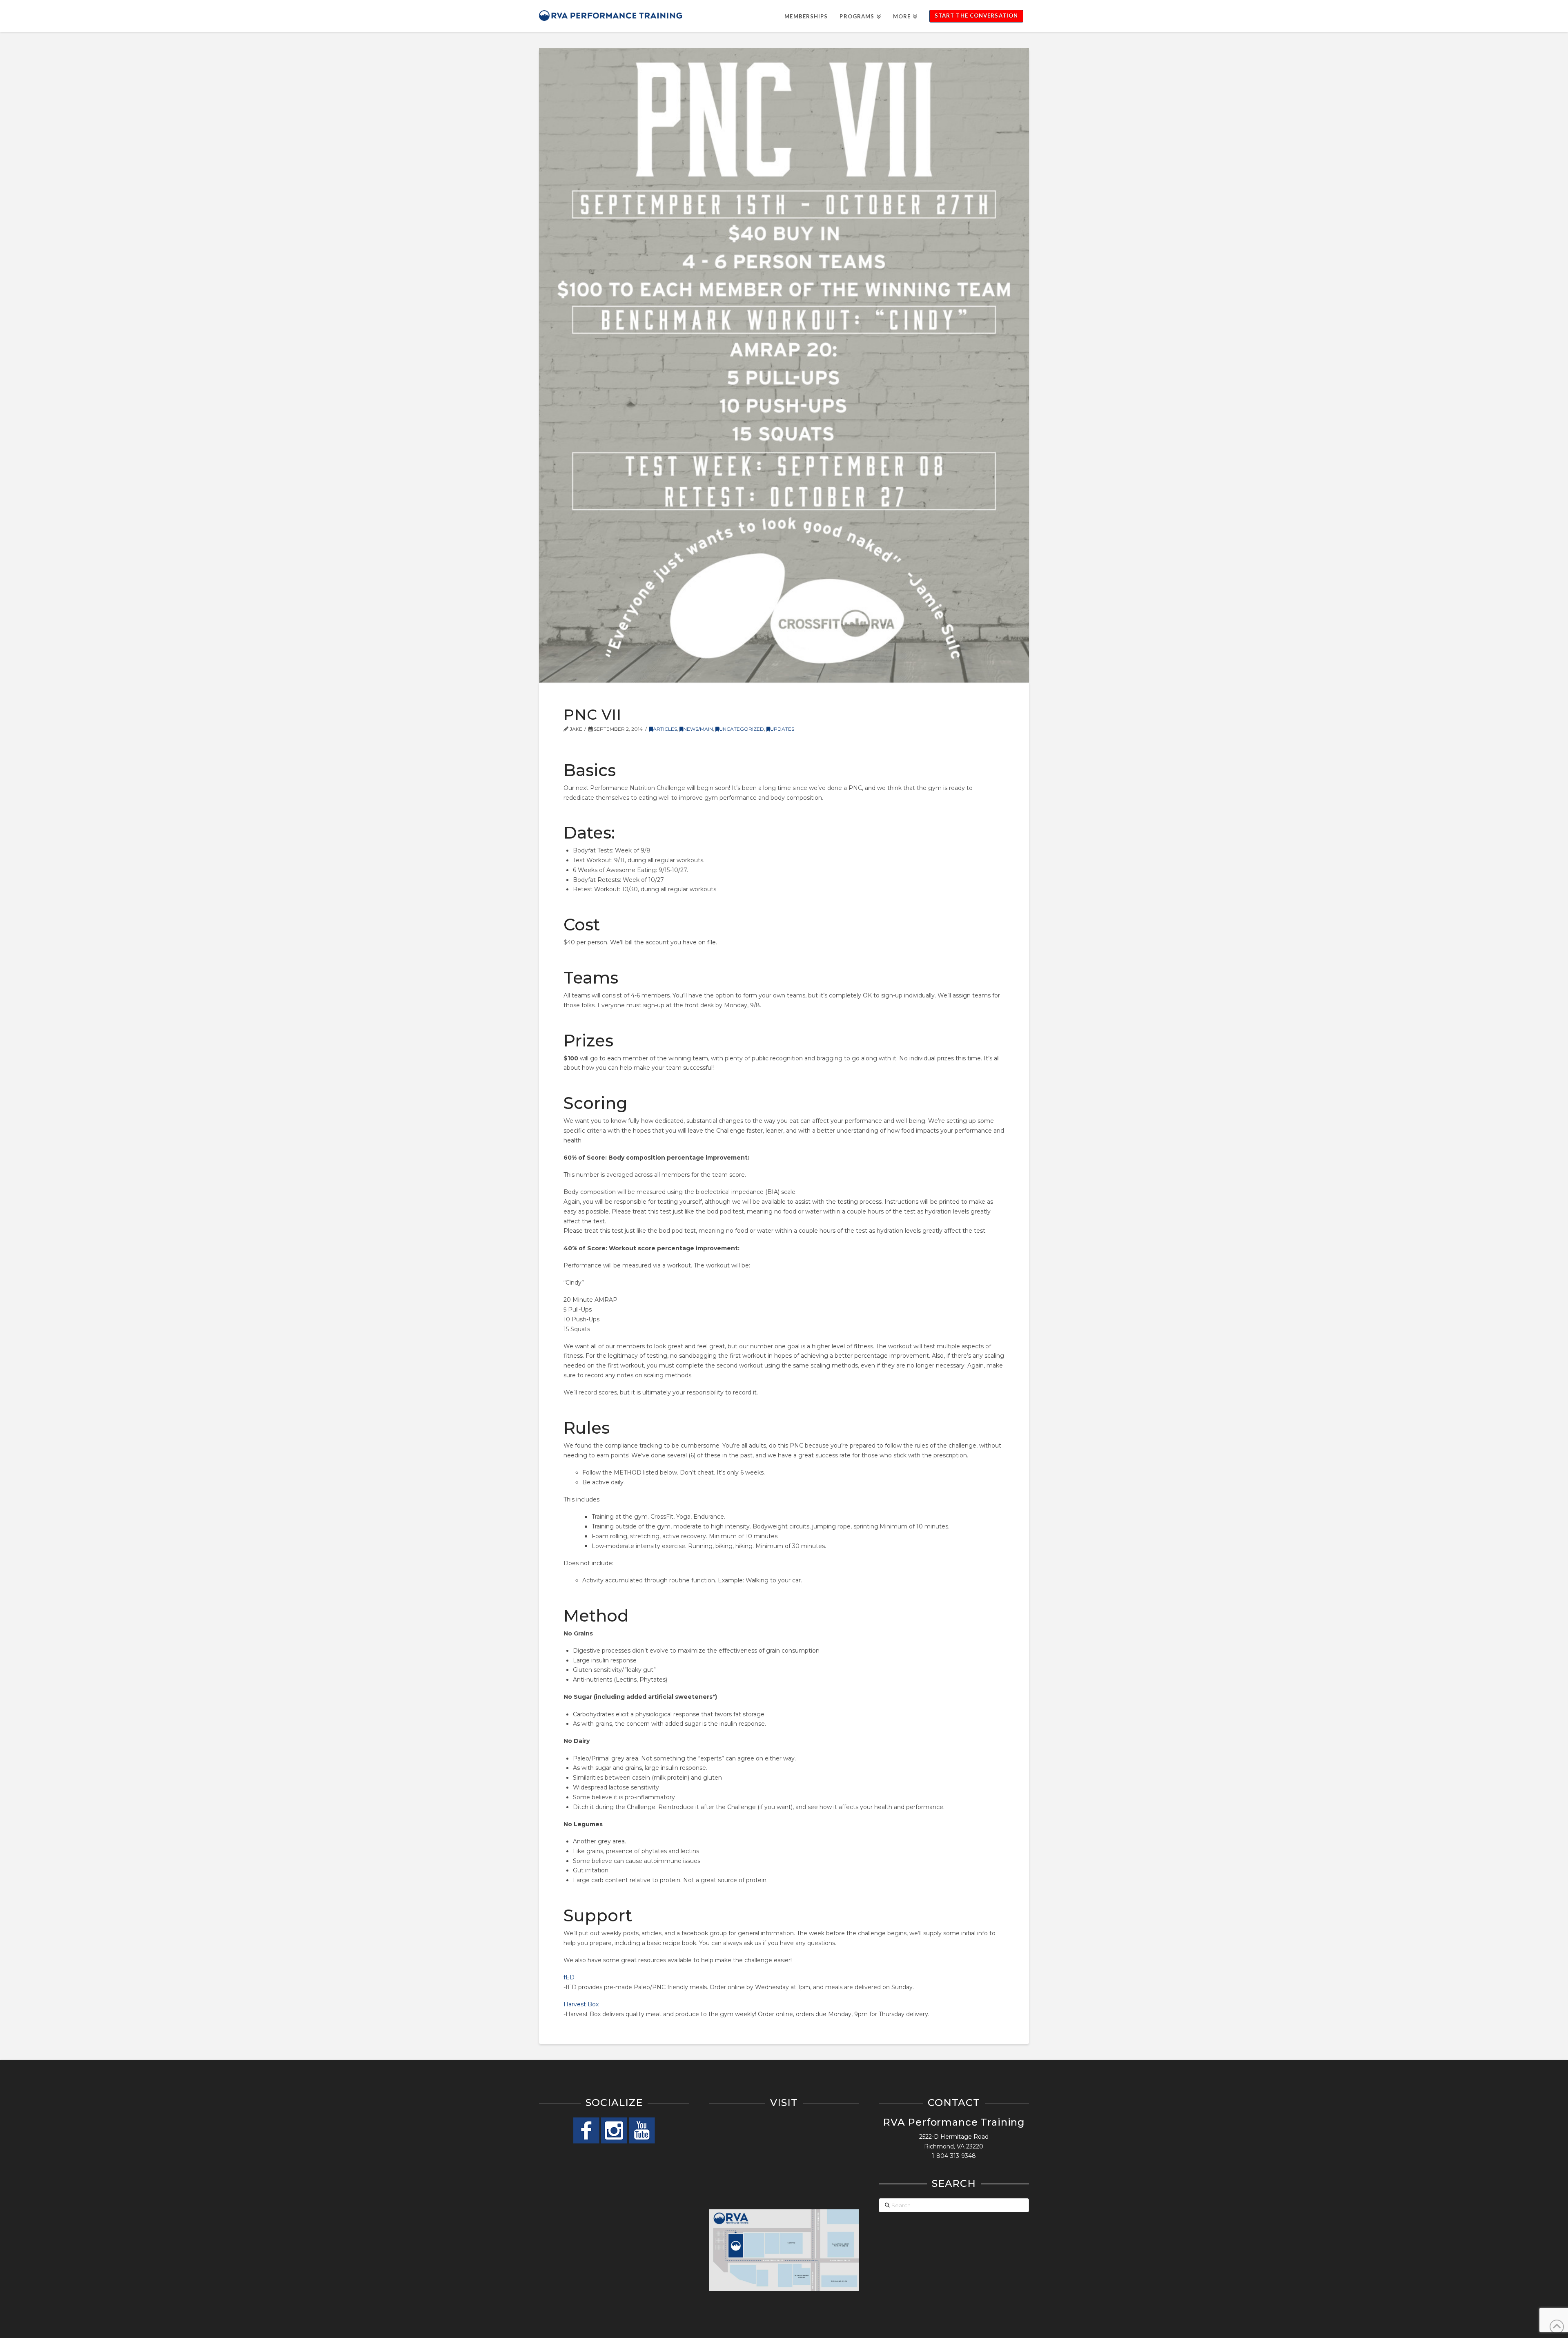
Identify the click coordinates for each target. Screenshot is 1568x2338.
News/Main (698, 729)
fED (569, 1977)
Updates (782, 729)
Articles (665, 729)
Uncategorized (742, 729)
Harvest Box (581, 2004)
